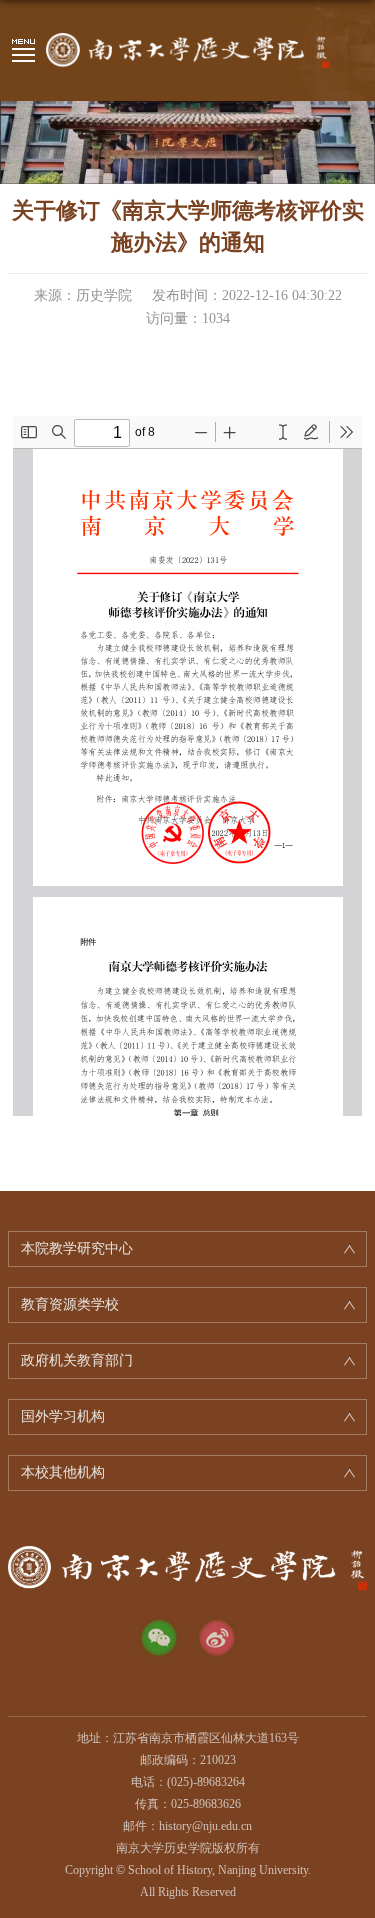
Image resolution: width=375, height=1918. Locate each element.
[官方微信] (159, 1638)
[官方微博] (217, 1638)
